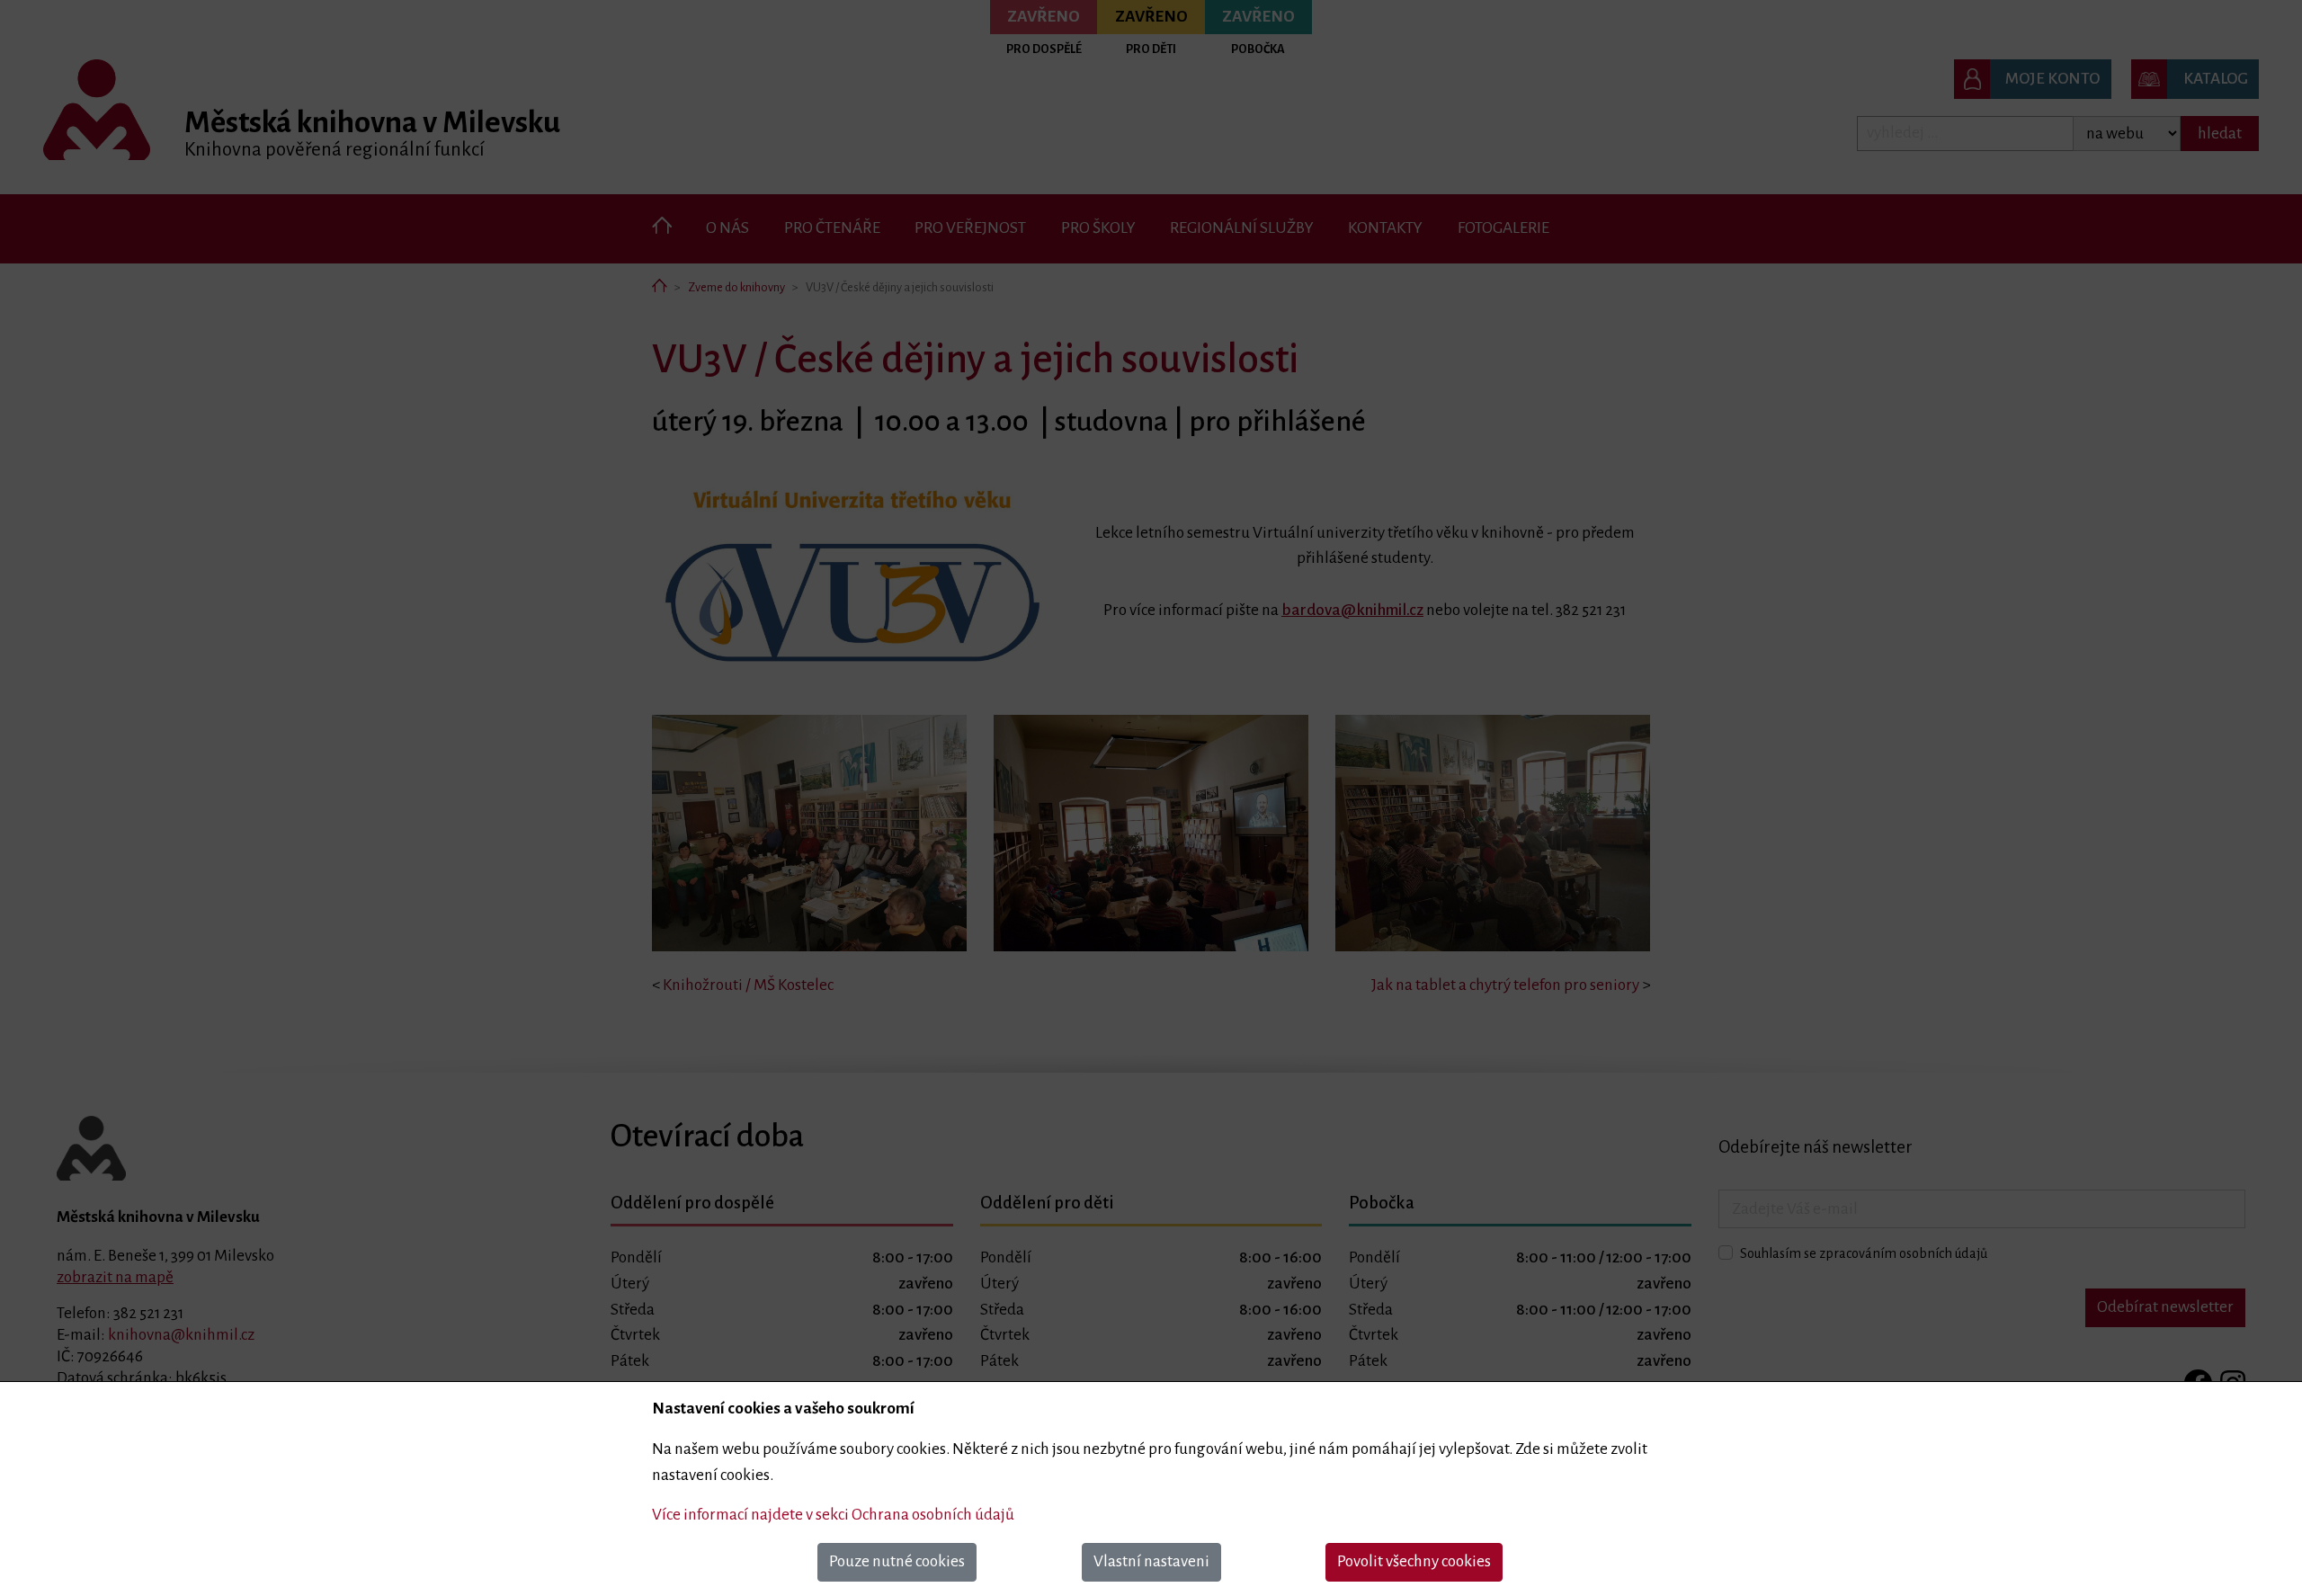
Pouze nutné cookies (897, 1561)
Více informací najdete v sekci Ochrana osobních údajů (833, 1515)
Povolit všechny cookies (1414, 1561)
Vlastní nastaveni (1151, 1561)
